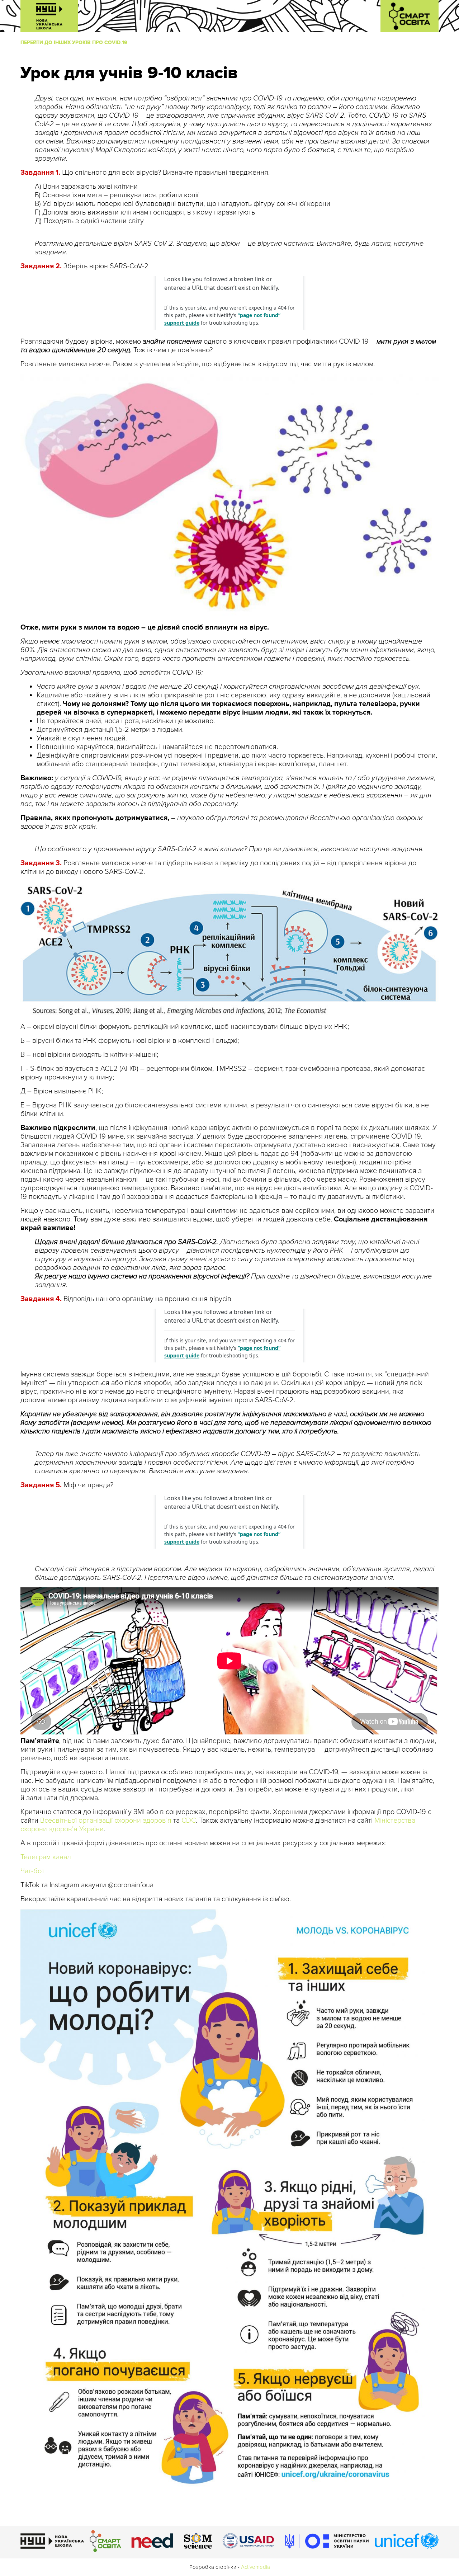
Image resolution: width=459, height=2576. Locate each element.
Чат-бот (32, 1871)
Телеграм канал (46, 1857)
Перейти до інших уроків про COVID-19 (74, 43)
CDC (189, 1821)
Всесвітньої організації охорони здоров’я (106, 1821)
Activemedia (255, 2567)
